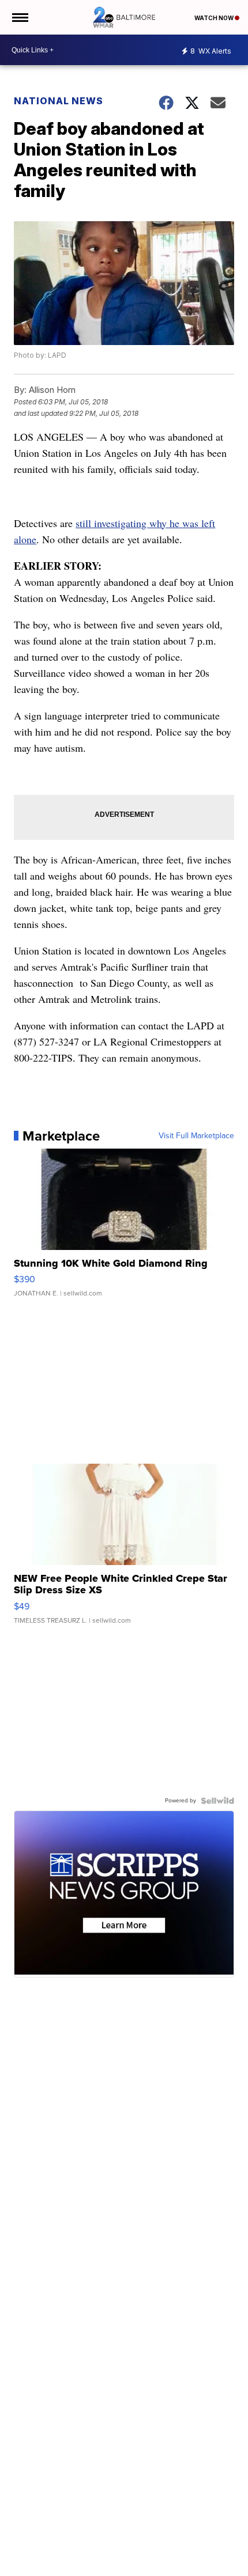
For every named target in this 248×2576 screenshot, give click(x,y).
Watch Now (215, 18)
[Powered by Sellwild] (217, 1801)
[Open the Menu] (19, 17)
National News (59, 101)
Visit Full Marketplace (196, 1136)
